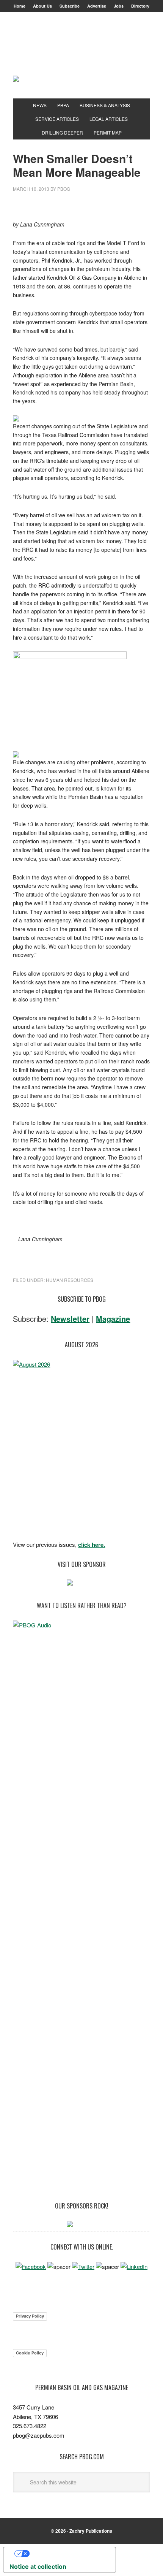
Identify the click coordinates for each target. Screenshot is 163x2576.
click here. (92, 1545)
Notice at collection (38, 2566)
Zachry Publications (91, 2531)
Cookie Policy (30, 2353)
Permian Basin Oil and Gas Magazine (81, 51)
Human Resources (70, 1280)
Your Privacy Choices (67, 2554)
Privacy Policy (30, 2316)
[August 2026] (81, 1448)
